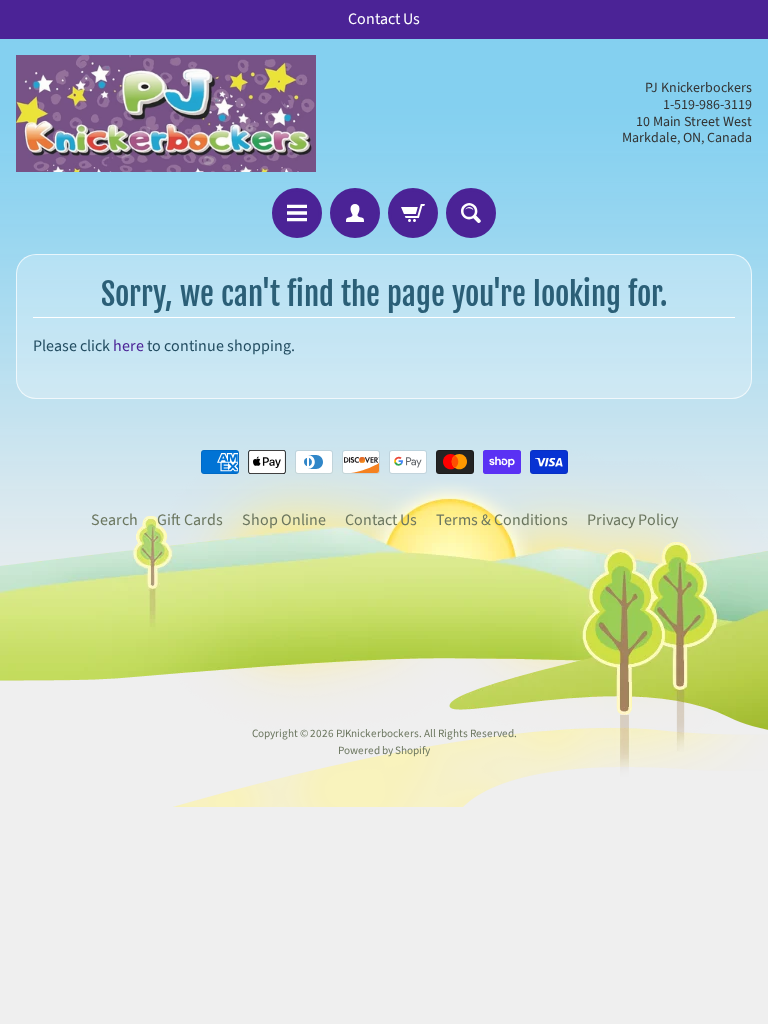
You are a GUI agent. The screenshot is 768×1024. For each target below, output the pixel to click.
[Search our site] (471, 213)
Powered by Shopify (384, 750)
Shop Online (284, 520)
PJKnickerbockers (377, 733)
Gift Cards (190, 520)
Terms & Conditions (502, 520)
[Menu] (297, 213)
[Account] (355, 213)
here (128, 346)
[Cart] (413, 213)
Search (114, 520)
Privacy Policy (632, 520)
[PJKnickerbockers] (166, 113)
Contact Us (381, 520)
